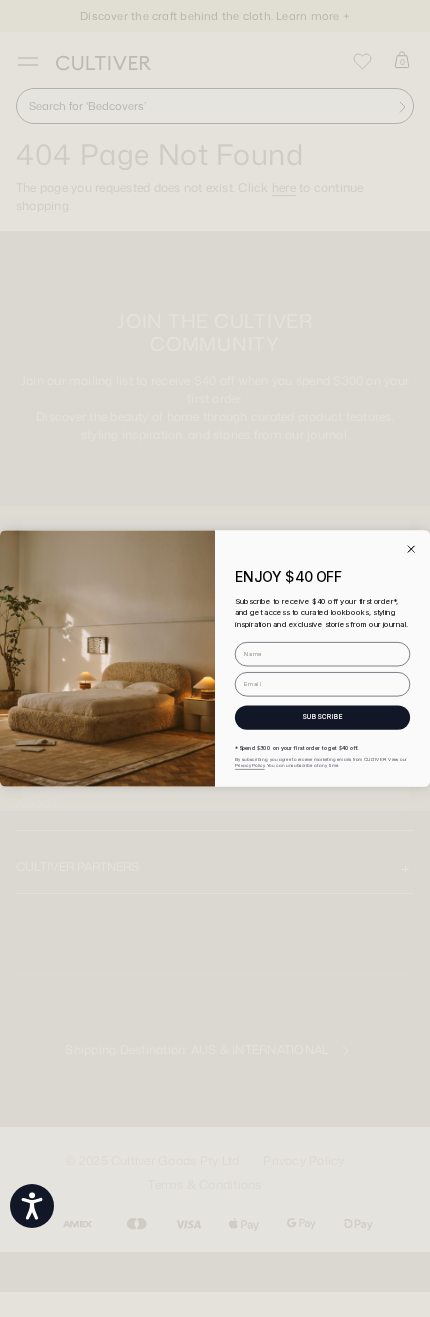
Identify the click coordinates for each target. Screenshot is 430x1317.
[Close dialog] (411, 549)
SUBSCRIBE (322, 717)
